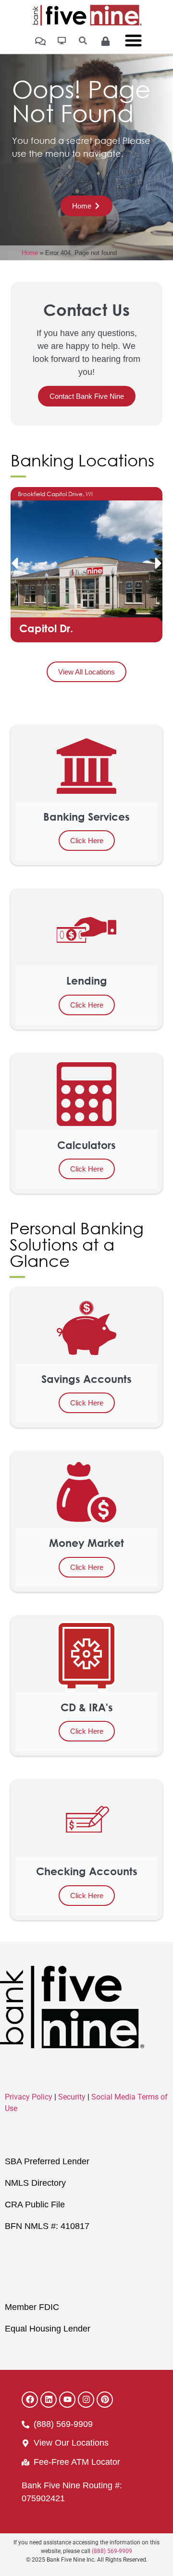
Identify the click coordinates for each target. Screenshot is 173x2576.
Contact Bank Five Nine (87, 396)
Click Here (87, 841)
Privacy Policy (29, 2097)
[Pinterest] (105, 2400)
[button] (14, 563)
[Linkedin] (49, 2400)
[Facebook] (30, 2400)
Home (30, 253)
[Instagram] (86, 2400)
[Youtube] (67, 2400)
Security (72, 2097)
